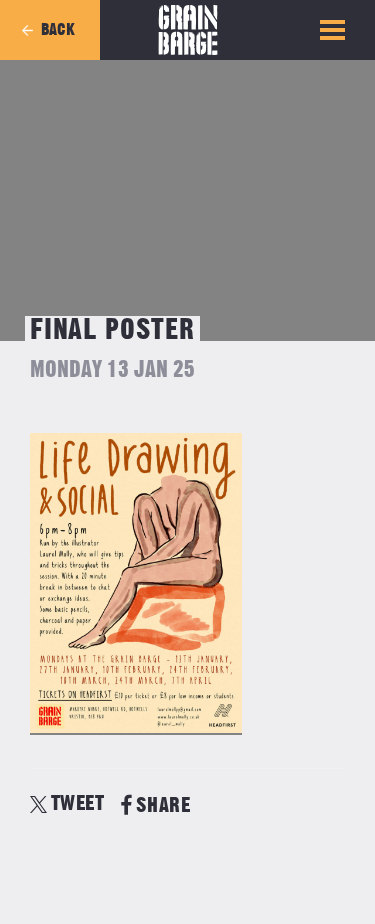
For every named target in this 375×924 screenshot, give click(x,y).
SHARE (163, 805)
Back (58, 30)
